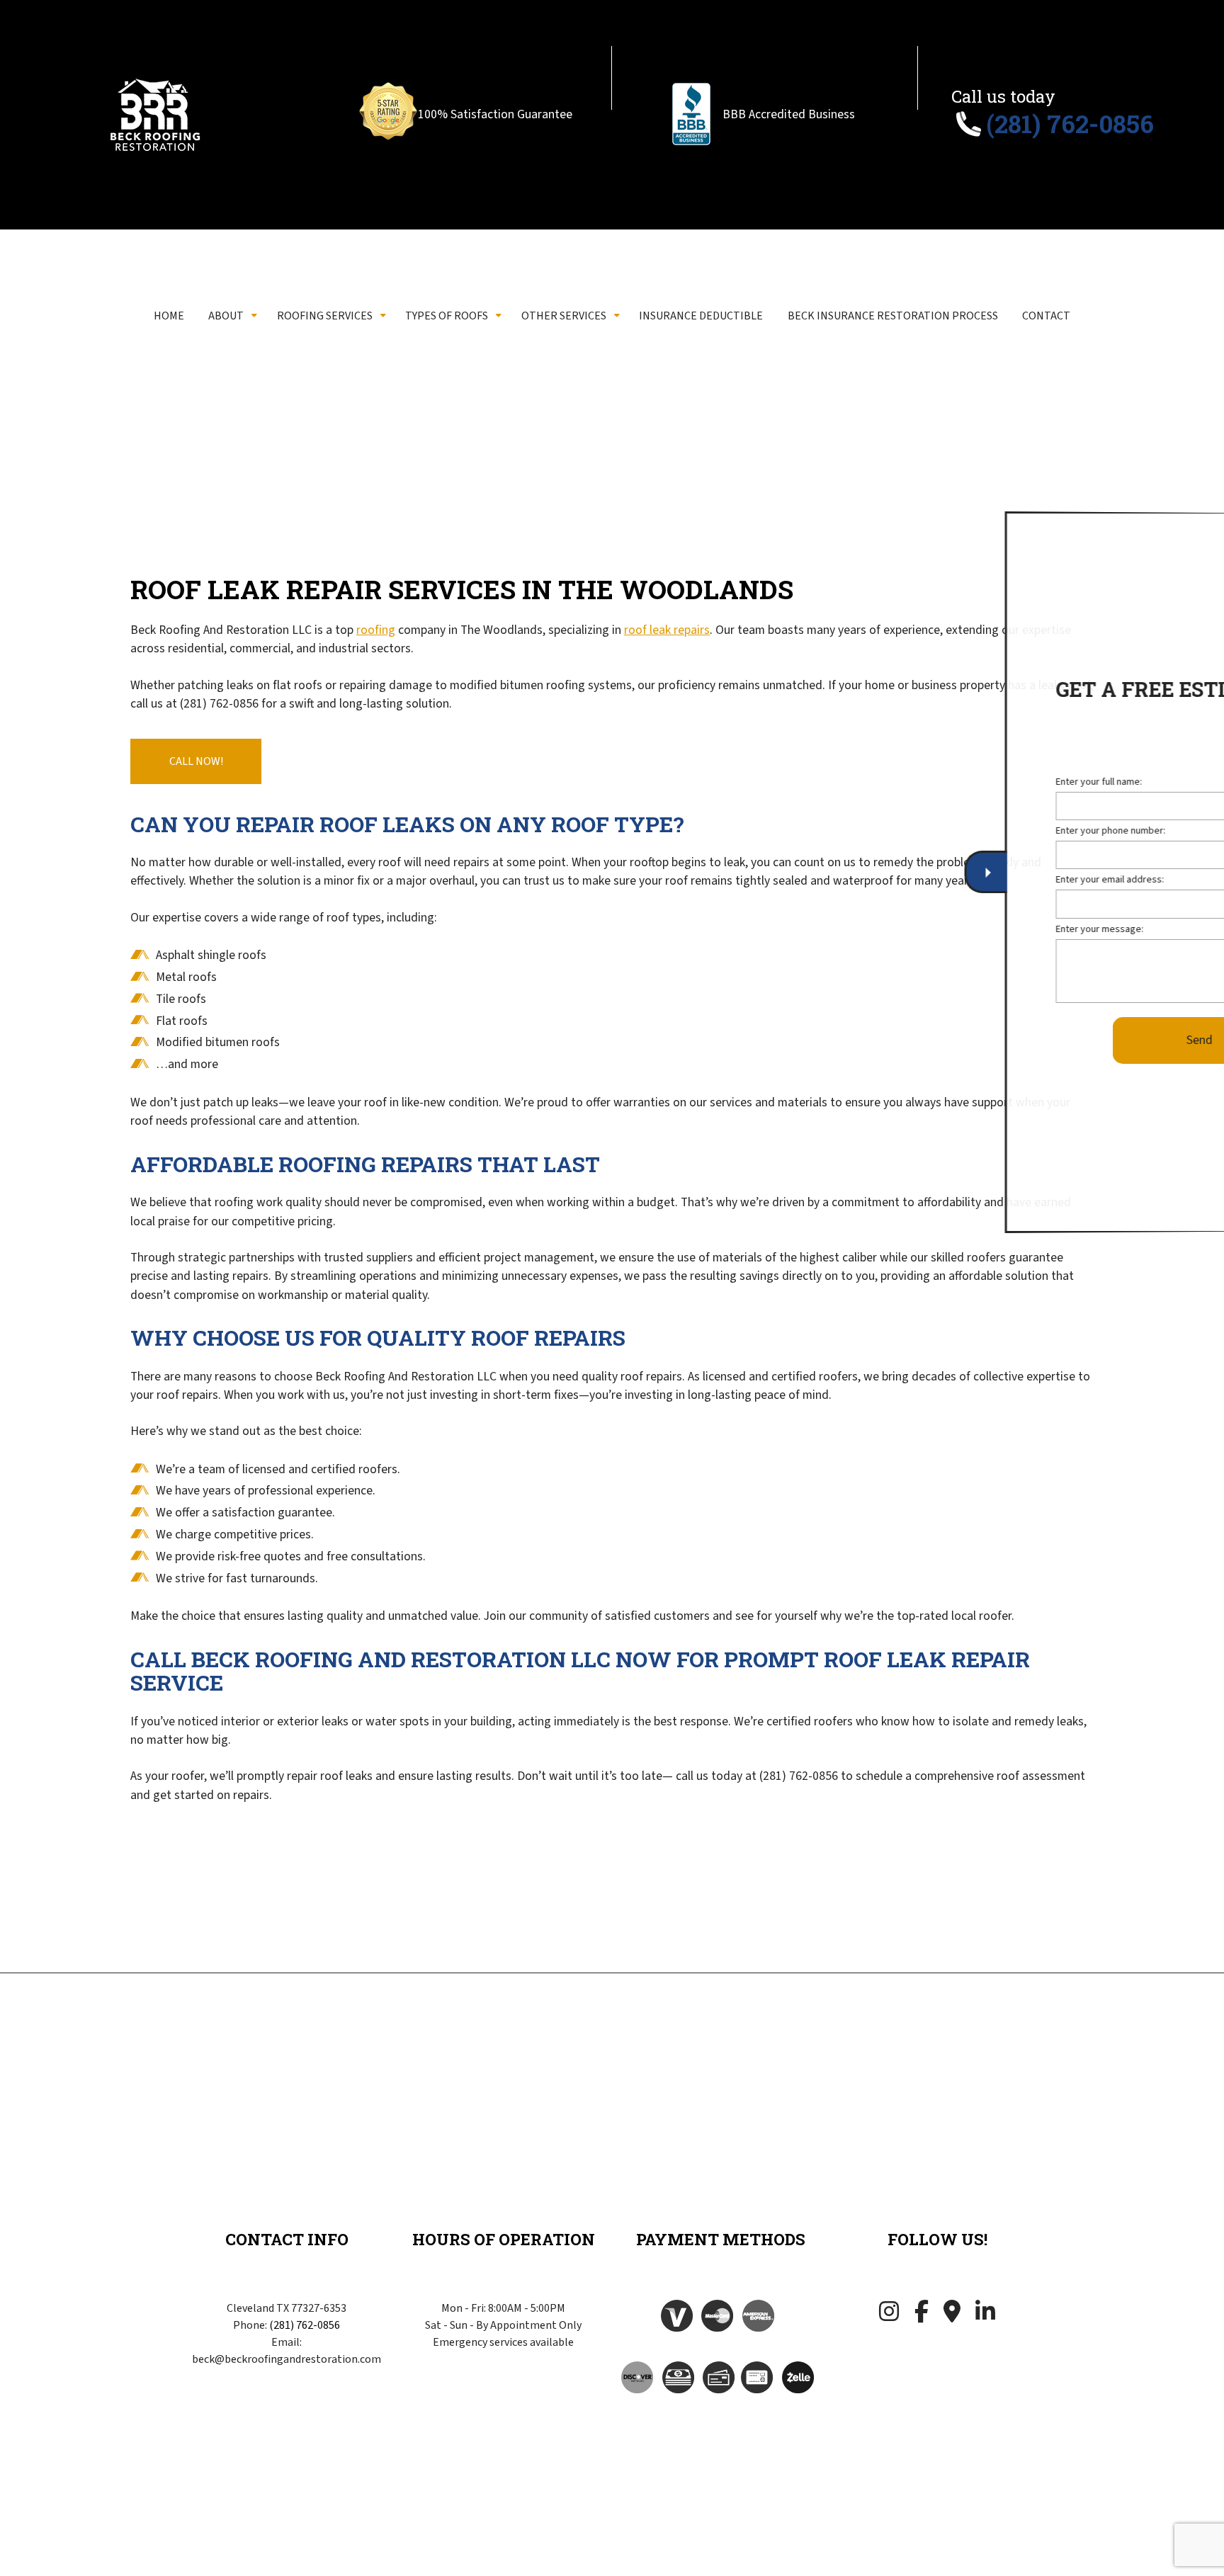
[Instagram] (889, 2315)
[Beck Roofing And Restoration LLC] (155, 115)
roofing (376, 630)
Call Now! (196, 761)
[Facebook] (922, 2315)
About (226, 316)
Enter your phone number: (1001, 833)
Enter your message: (990, 931)
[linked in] (985, 2315)
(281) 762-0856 (305, 2325)
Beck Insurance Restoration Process (893, 316)
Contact (1046, 316)
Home (169, 316)
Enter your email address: (1000, 882)
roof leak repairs (667, 630)
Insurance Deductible (701, 316)
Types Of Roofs (447, 316)
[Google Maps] (952, 2315)
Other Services (564, 316)
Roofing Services (325, 316)
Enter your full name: (989, 784)
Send (1089, 1042)
